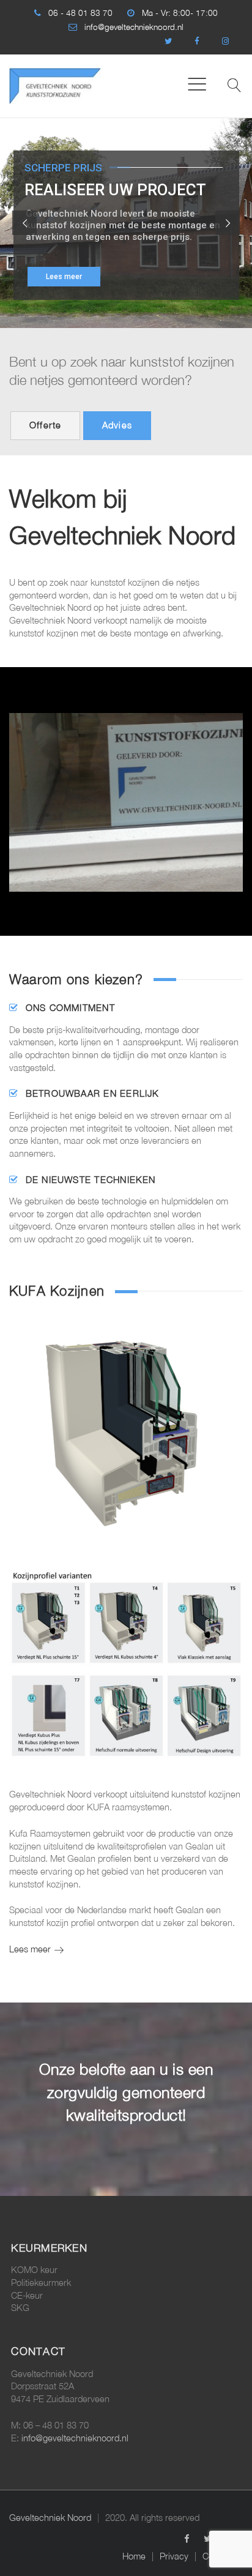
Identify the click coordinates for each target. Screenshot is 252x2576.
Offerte (46, 425)
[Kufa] (126, 783)
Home (134, 2556)
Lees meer (64, 277)
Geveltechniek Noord (50, 2518)
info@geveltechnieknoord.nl (134, 27)
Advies (117, 425)
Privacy (174, 2556)
